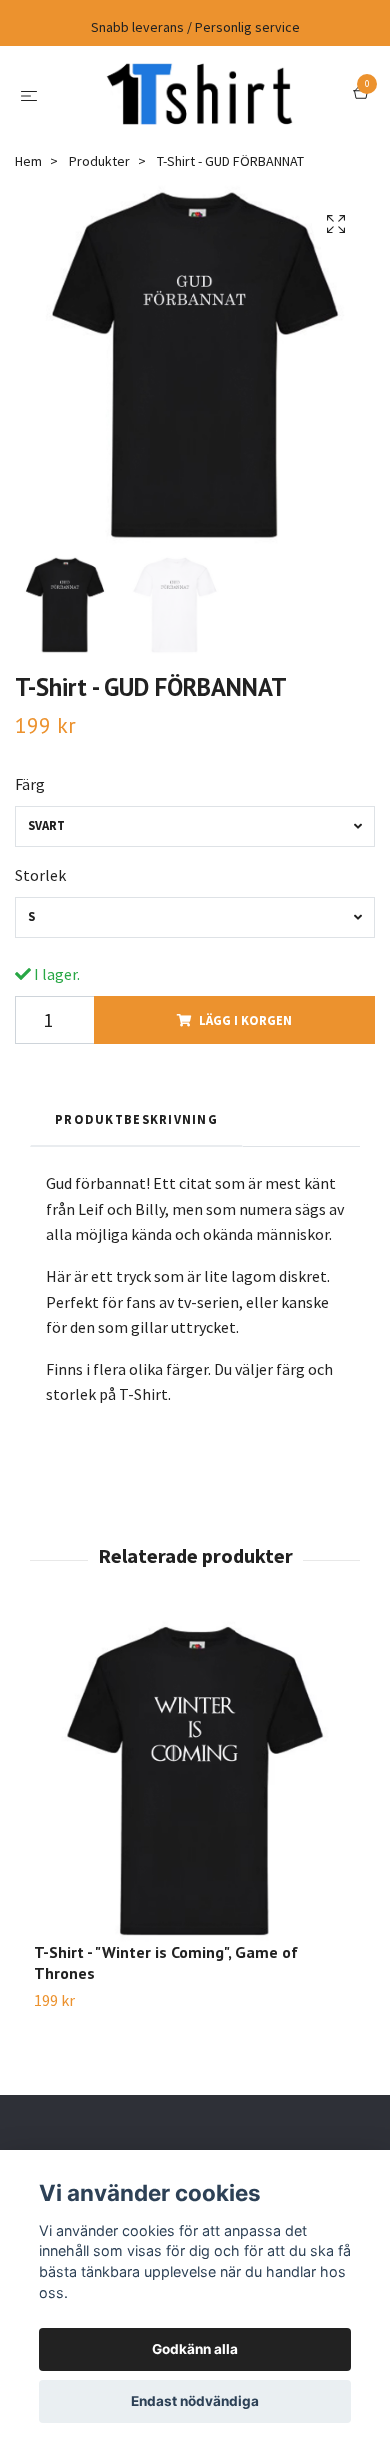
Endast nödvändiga (195, 2401)
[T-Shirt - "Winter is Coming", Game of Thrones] (195, 1781)
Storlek (40, 875)
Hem (28, 161)
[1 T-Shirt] (199, 94)
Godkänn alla (195, 2349)
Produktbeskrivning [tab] (136, 1119)
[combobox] (195, 826)
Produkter (99, 161)
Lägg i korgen (245, 1020)
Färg (30, 784)
